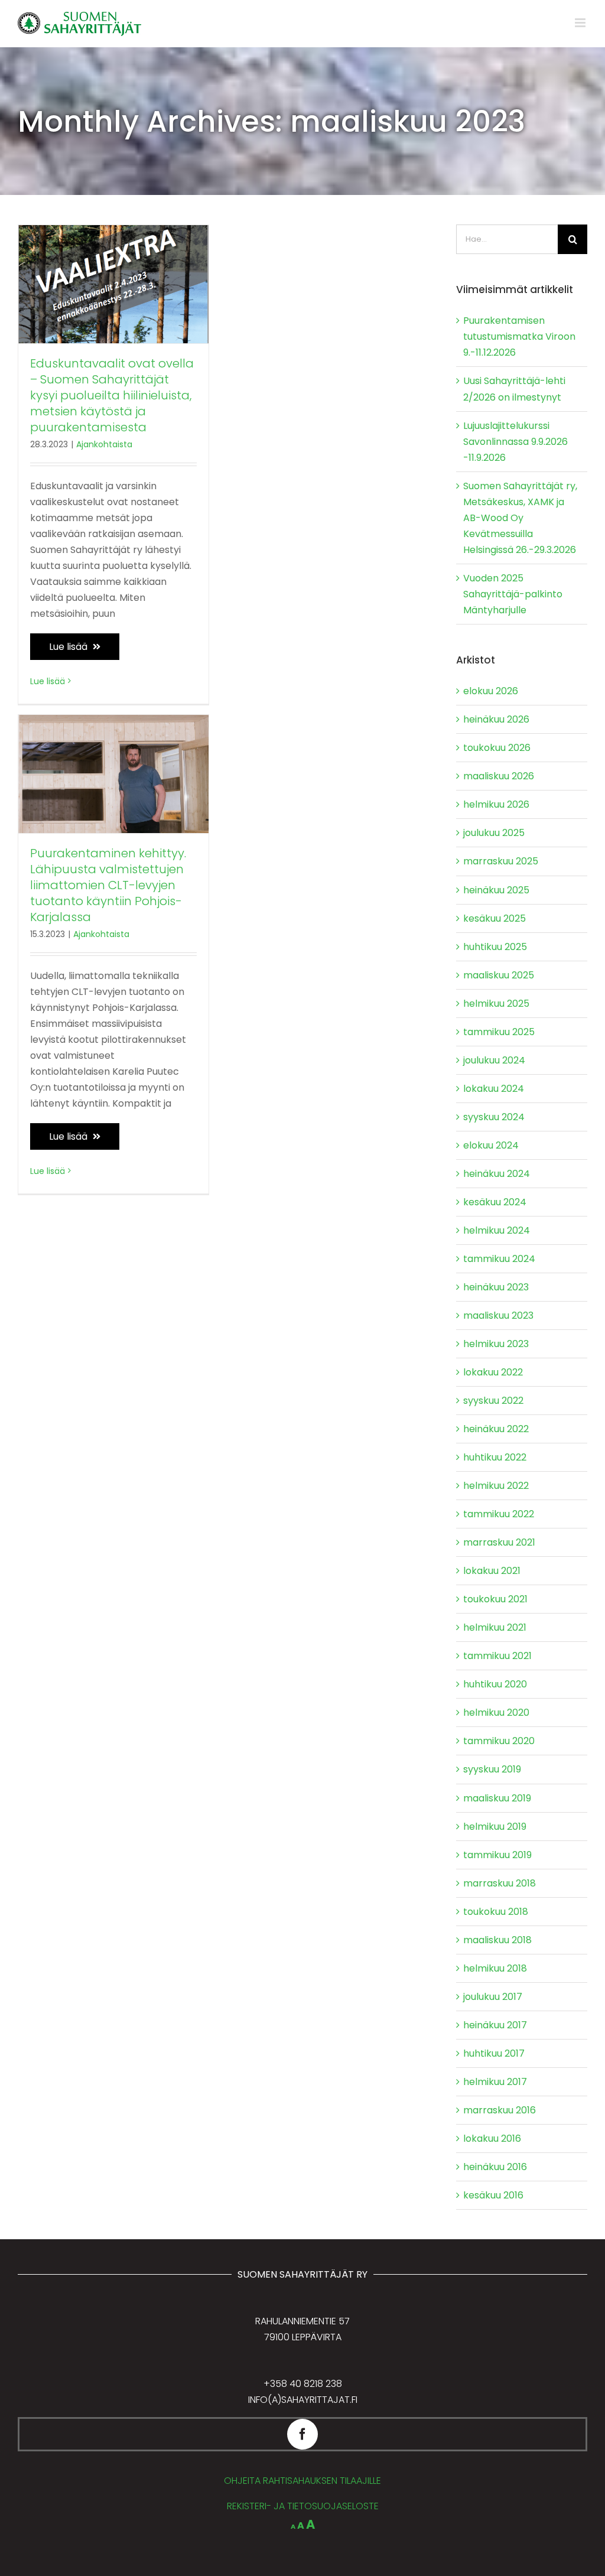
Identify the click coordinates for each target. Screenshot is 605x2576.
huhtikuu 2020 (495, 1684)
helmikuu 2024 (497, 1230)
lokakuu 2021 (492, 1571)
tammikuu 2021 (497, 1656)
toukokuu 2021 (495, 1599)
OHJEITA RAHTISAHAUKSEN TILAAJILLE (302, 2481)
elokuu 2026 (491, 691)
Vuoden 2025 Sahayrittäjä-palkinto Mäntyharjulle (513, 594)
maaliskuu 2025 (499, 975)
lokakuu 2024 (494, 1089)
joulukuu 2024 (494, 1060)
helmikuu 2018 (495, 1968)
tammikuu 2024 (499, 1259)
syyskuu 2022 (493, 1401)
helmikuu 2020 (496, 1713)
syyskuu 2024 (494, 1117)
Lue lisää (69, 647)
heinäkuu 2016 (495, 2167)
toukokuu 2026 (497, 748)
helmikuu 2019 (495, 1827)
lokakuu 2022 (493, 1372)
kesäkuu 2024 (495, 1202)
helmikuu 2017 (495, 2082)
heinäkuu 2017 (495, 2025)
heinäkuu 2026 (496, 719)
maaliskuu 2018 (497, 1940)
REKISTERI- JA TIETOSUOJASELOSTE (303, 2506)
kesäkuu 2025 (495, 918)
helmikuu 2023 (496, 1344)
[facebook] (302, 2434)
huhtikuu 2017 (494, 2053)
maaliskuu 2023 (498, 1315)
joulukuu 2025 (494, 833)
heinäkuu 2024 (497, 1174)
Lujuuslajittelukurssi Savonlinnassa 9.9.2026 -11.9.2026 (515, 442)
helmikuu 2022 (496, 1486)
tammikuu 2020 (499, 1741)
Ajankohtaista (104, 444)
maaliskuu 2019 (497, 1798)
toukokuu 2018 (496, 1912)
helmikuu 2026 (496, 804)
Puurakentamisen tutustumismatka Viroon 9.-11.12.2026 (519, 336)
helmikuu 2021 (495, 1627)
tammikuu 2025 (499, 1032)
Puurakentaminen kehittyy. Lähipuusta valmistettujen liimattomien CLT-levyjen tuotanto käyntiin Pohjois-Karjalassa (108, 885)
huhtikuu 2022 (495, 1457)
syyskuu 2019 (492, 1769)
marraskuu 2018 (500, 1883)
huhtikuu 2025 (495, 947)
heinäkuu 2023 (496, 1287)
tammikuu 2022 (499, 1514)
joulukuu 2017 (493, 1997)
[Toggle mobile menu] (581, 23)
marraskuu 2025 (501, 861)
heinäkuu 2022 (496, 1429)
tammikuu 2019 (497, 1855)
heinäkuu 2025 (496, 890)
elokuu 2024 (491, 1145)
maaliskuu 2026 (499, 776)
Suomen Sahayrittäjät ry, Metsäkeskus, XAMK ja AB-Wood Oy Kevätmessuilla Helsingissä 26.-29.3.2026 (520, 518)
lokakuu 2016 (492, 2138)
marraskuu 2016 (500, 2110)
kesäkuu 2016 (493, 2195)
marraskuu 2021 (499, 1542)
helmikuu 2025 (496, 1004)
